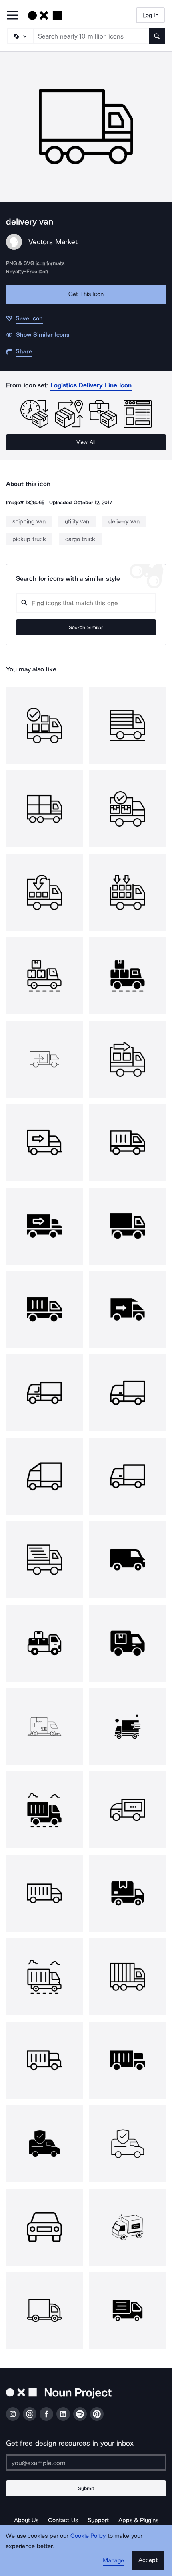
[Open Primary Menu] (13, 16)
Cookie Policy (88, 2536)
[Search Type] (20, 36)
